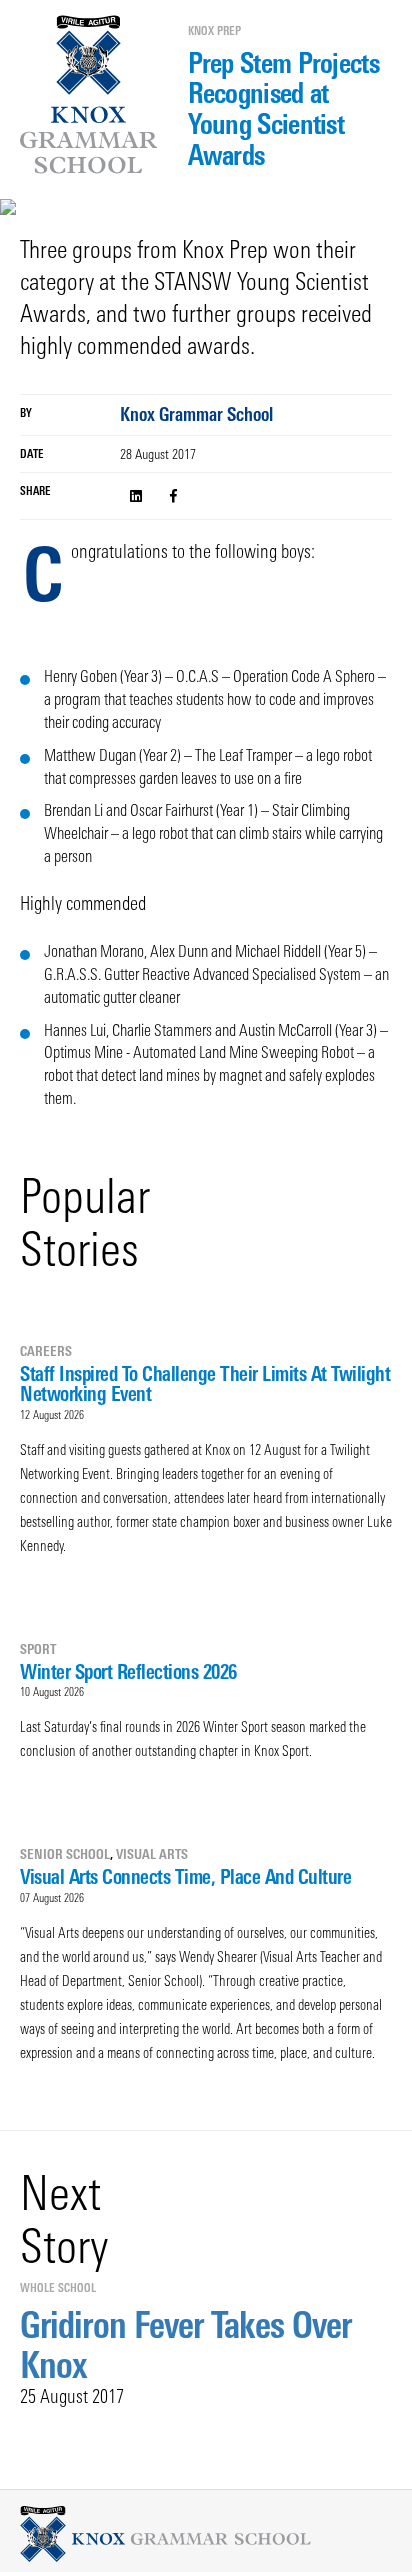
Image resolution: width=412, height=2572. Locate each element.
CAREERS (46, 1351)
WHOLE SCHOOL (58, 2288)
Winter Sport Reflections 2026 (128, 1671)
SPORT (38, 1649)
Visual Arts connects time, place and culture (185, 1876)
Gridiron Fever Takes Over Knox (185, 2344)
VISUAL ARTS (152, 1854)
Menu (27, 78)
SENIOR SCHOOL (65, 1854)
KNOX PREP (214, 31)
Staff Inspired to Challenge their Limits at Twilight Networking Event (205, 1383)
